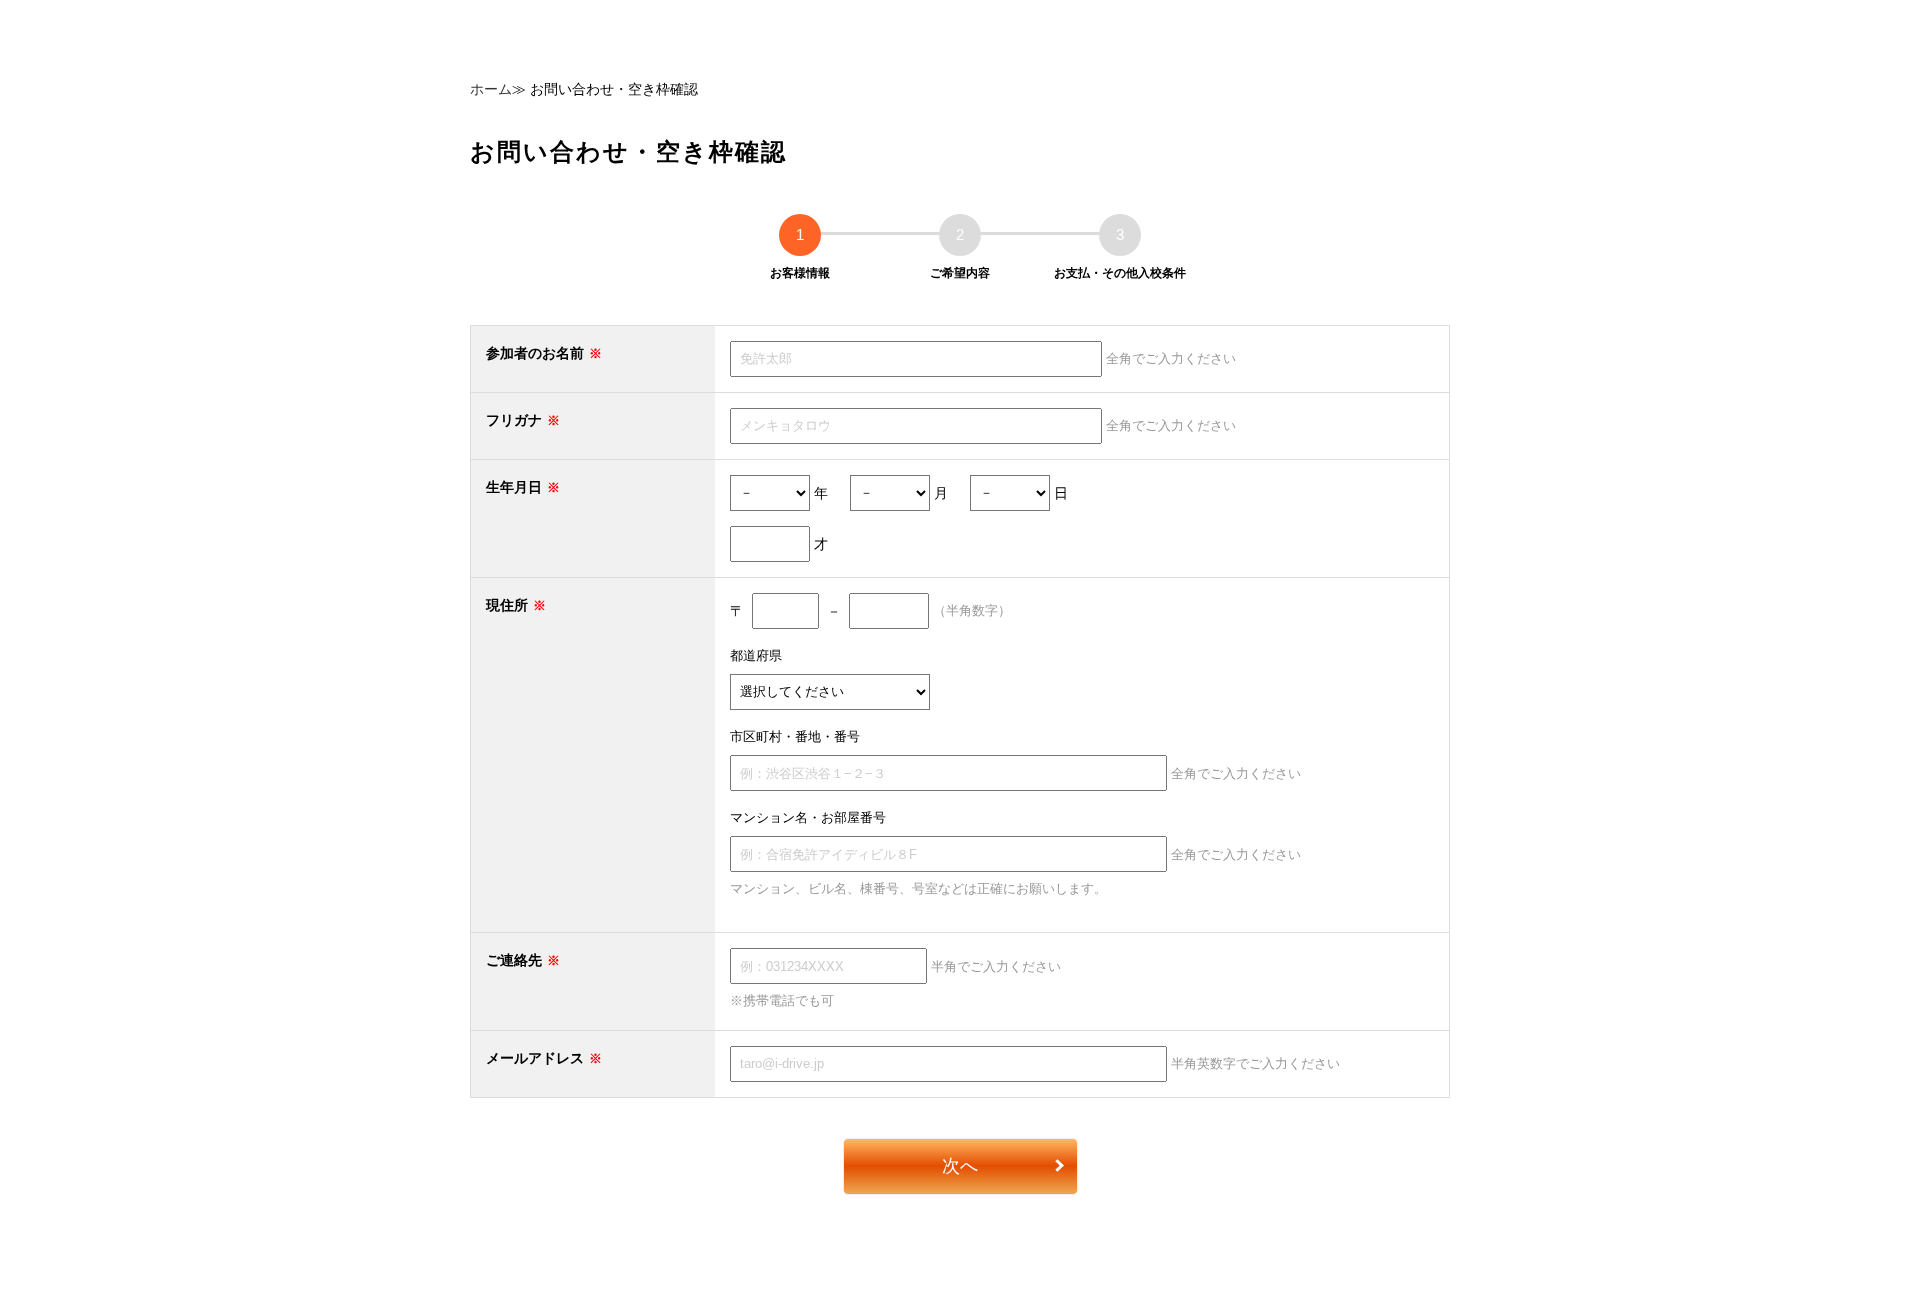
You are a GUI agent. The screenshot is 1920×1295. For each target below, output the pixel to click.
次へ (960, 1166)
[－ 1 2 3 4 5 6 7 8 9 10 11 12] (890, 492)
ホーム (491, 89)
